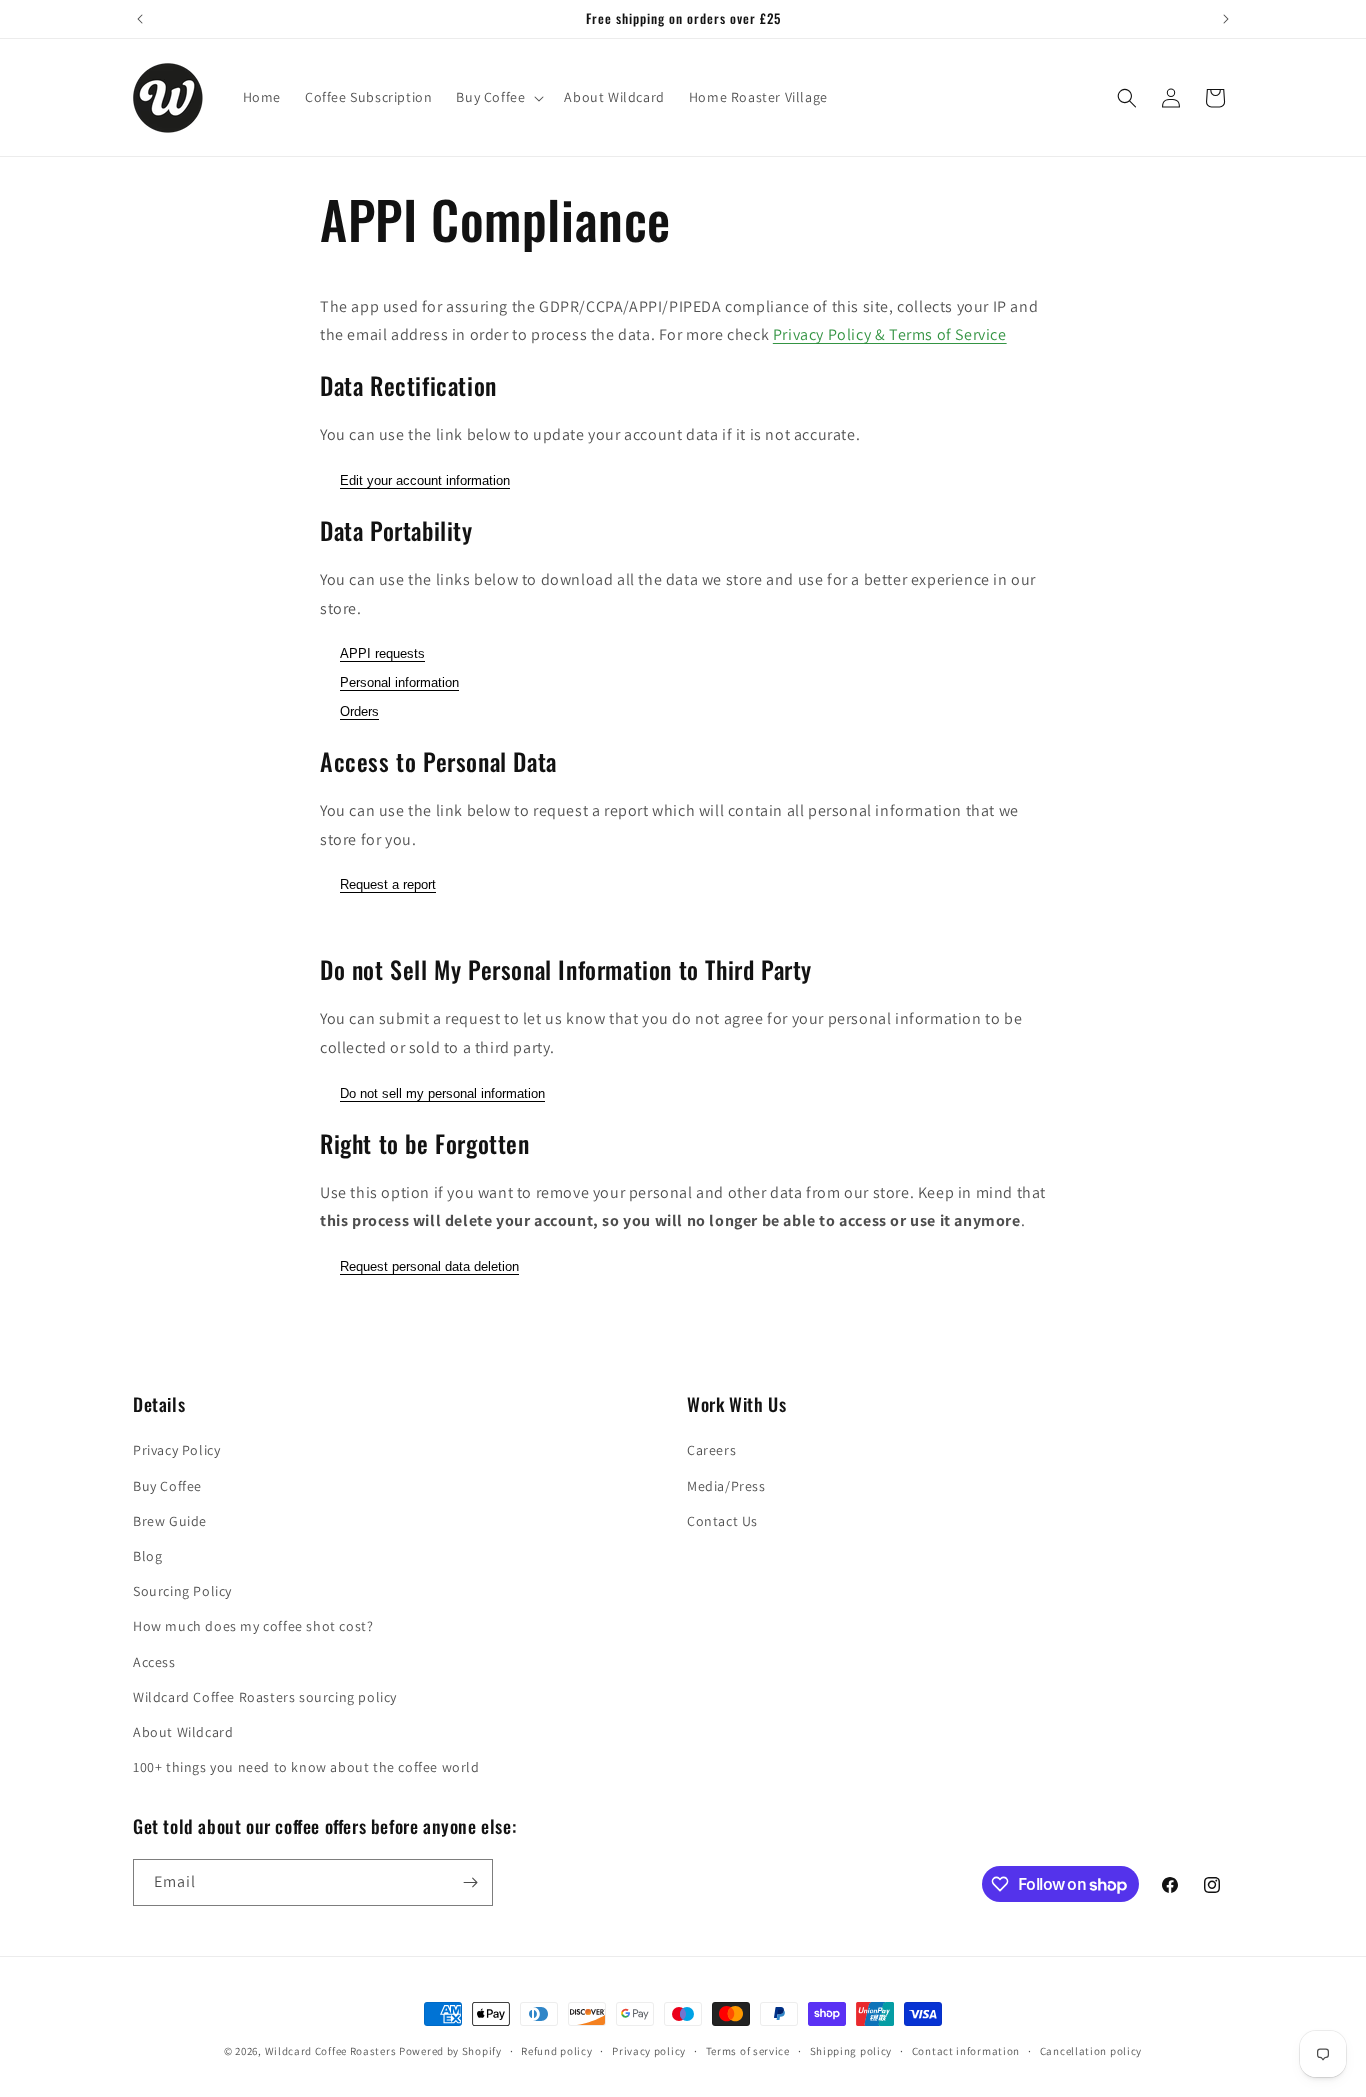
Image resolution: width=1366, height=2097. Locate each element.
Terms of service (748, 2051)
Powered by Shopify (450, 2051)
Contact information (966, 2051)
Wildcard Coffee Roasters (331, 2051)
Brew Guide (170, 1521)
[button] (498, 97)
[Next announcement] (1226, 19)
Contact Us (722, 1521)
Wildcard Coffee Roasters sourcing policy (265, 1697)
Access (154, 1662)
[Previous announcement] (140, 19)
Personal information (399, 682)
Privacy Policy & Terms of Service (890, 334)
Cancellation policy (1091, 2051)
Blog (147, 1556)
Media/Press (726, 1486)
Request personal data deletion (429, 1266)
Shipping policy (851, 2051)
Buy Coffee (167, 1486)
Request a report (388, 884)
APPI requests (382, 653)
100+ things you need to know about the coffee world (306, 1767)
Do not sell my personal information (442, 1093)
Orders (359, 711)
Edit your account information (425, 480)
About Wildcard (183, 1732)
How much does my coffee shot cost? (253, 1626)
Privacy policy (649, 2051)
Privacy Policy (176, 1450)
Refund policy (556, 2051)
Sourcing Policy (182, 1591)
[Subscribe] (470, 1882)
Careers (711, 1450)
